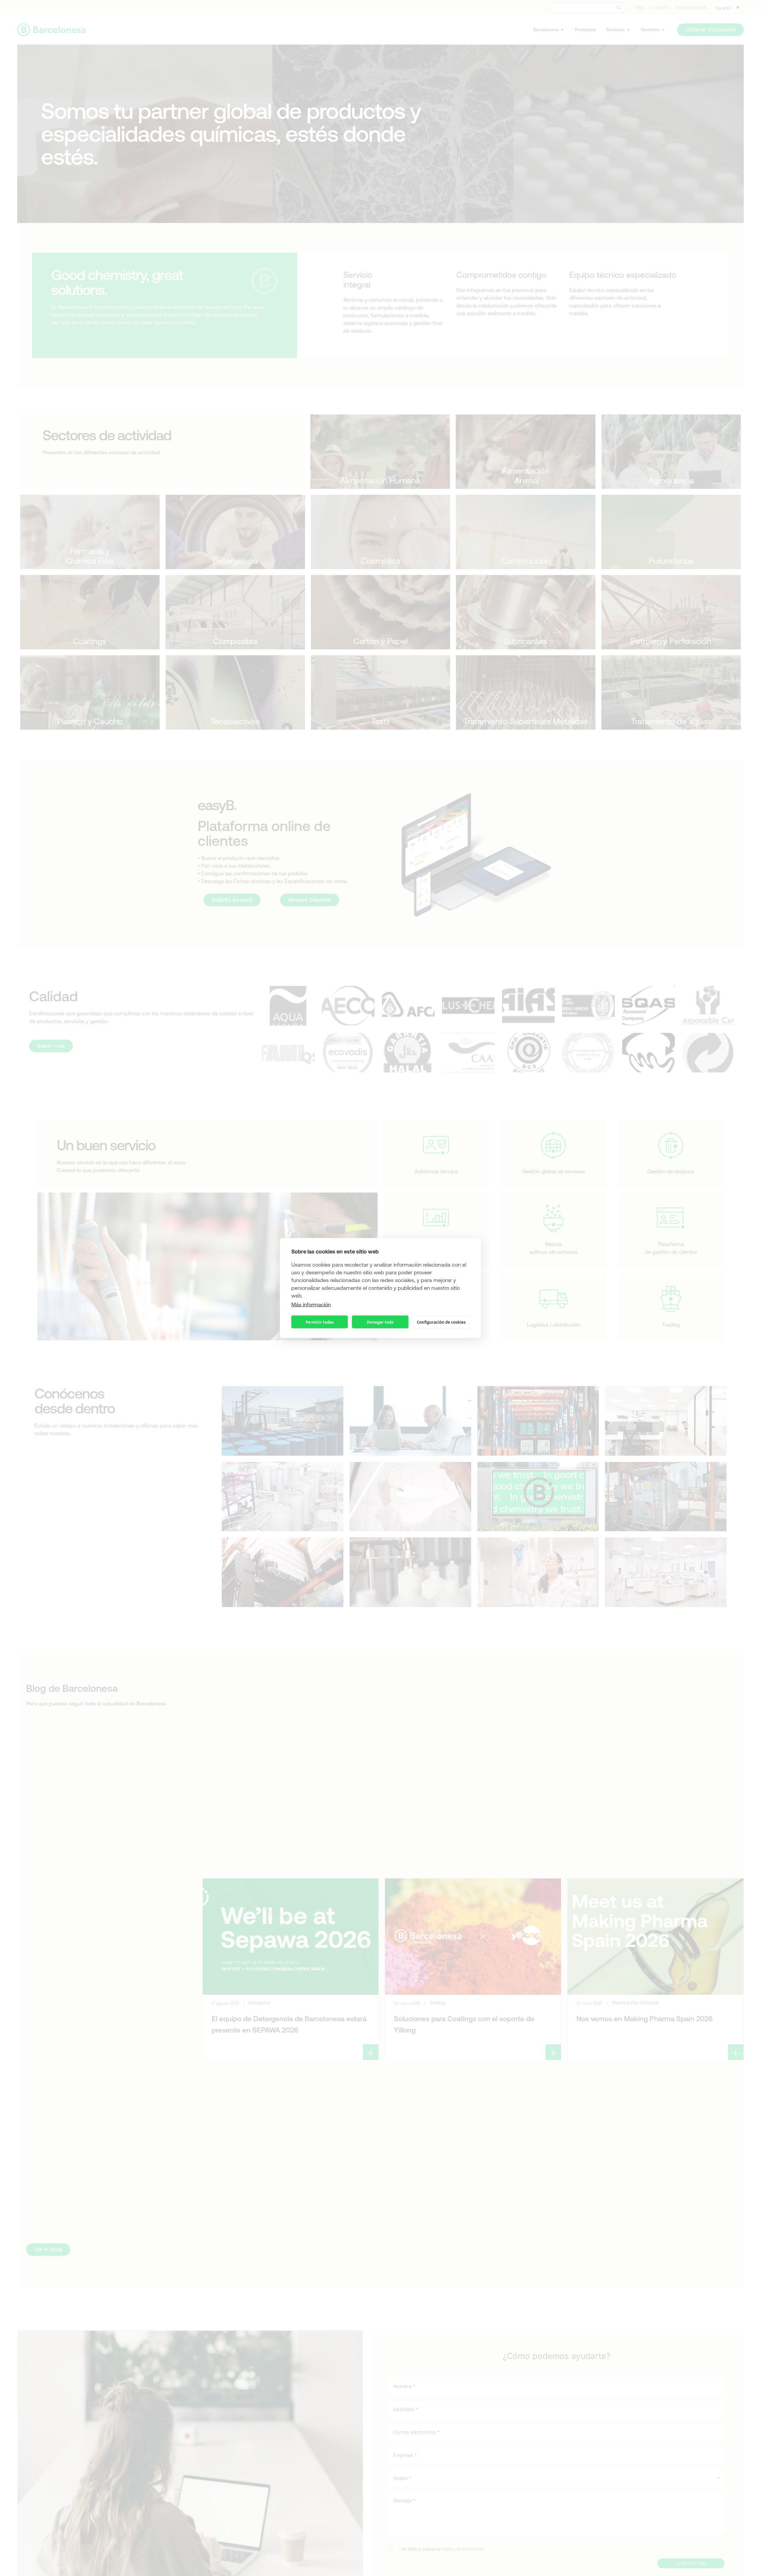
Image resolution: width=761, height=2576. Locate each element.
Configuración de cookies (441, 1322)
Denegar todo (380, 1322)
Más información (311, 1305)
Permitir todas (320, 1322)
